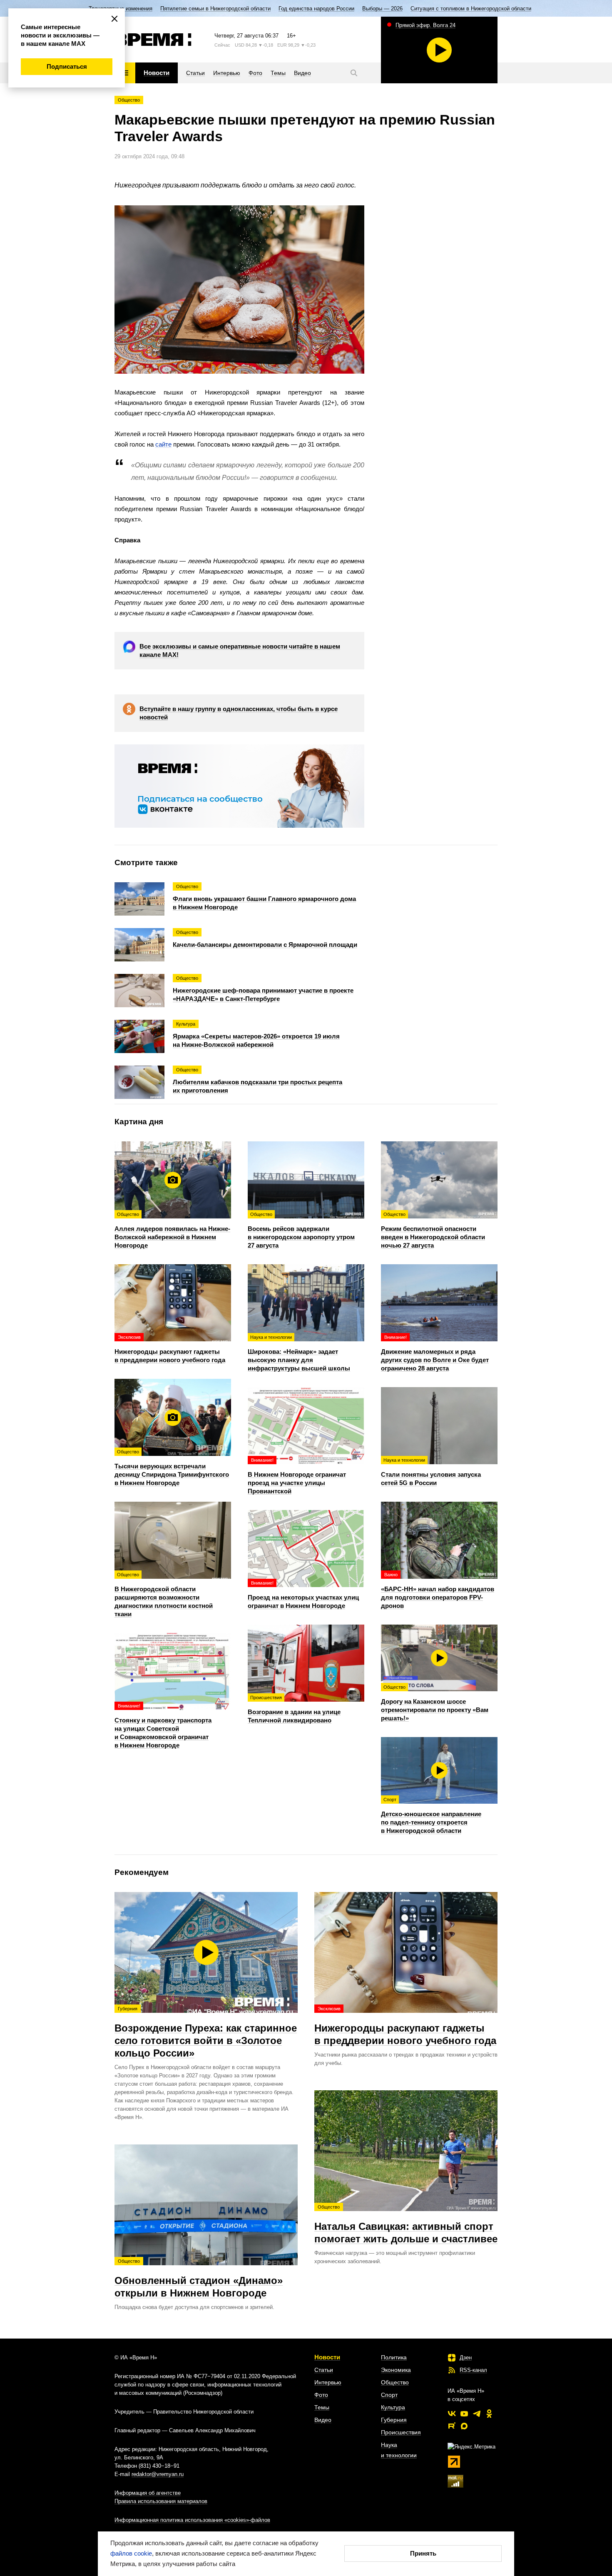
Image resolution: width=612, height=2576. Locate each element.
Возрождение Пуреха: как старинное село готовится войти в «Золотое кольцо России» (206, 2032)
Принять (423, 2553)
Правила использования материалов (161, 2501)
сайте (163, 444)
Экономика (396, 2370)
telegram (477, 2414)
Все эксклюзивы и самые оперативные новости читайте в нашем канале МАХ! (240, 650)
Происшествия (401, 2432)
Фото (321, 2395)
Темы (322, 2407)
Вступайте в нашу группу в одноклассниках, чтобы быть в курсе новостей (239, 713)
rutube (452, 2426)
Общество (129, 100)
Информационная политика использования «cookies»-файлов (192, 2520)
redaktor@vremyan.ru (158, 2474)
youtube (464, 2414)
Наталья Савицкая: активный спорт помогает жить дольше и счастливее (406, 2224)
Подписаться (67, 66)
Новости (327, 2357)
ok (489, 2414)
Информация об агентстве (148, 2493)
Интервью (328, 2382)
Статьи (324, 2370)
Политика (394, 2357)
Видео (323, 2420)
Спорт (389, 2395)
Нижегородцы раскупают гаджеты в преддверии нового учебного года (405, 2026)
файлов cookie (131, 2553)
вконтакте (452, 2414)
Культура (393, 2407)
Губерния (394, 2420)
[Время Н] (153, 40)
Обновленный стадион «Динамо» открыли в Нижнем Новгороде (199, 2279)
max (464, 2426)
